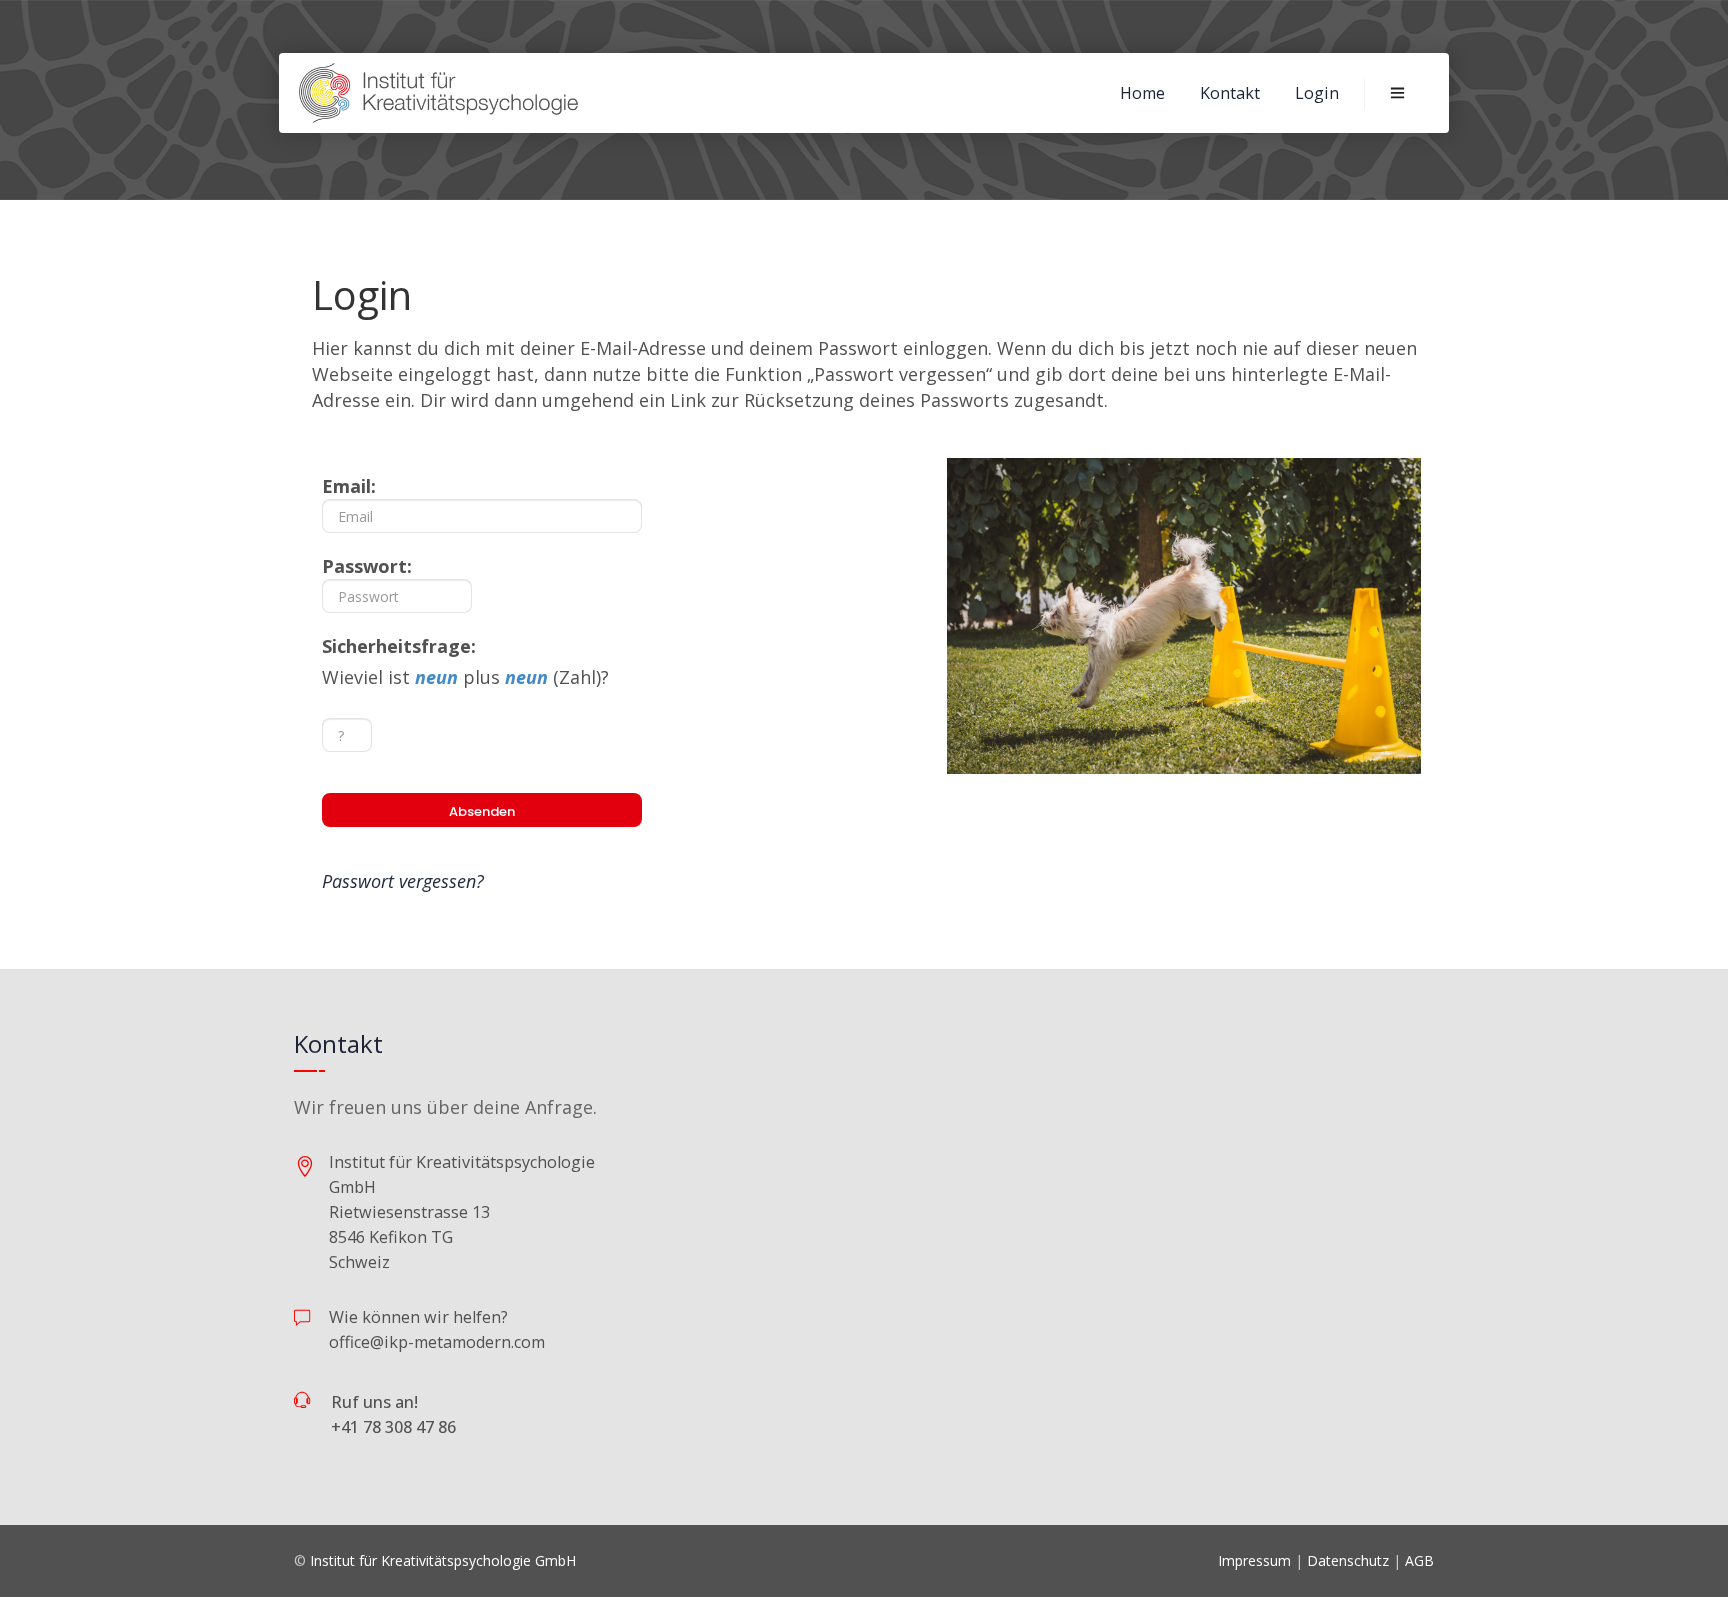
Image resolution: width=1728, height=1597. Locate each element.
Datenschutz (1348, 1560)
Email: (349, 486)
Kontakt (1230, 93)
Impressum (1254, 1560)
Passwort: (367, 566)
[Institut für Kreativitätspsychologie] (440, 93)
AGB (1419, 1560)
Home (1142, 93)
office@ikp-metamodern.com (437, 1342)
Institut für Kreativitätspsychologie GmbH (443, 1560)
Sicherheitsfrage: (399, 646)
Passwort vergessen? (403, 881)
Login (1317, 93)
